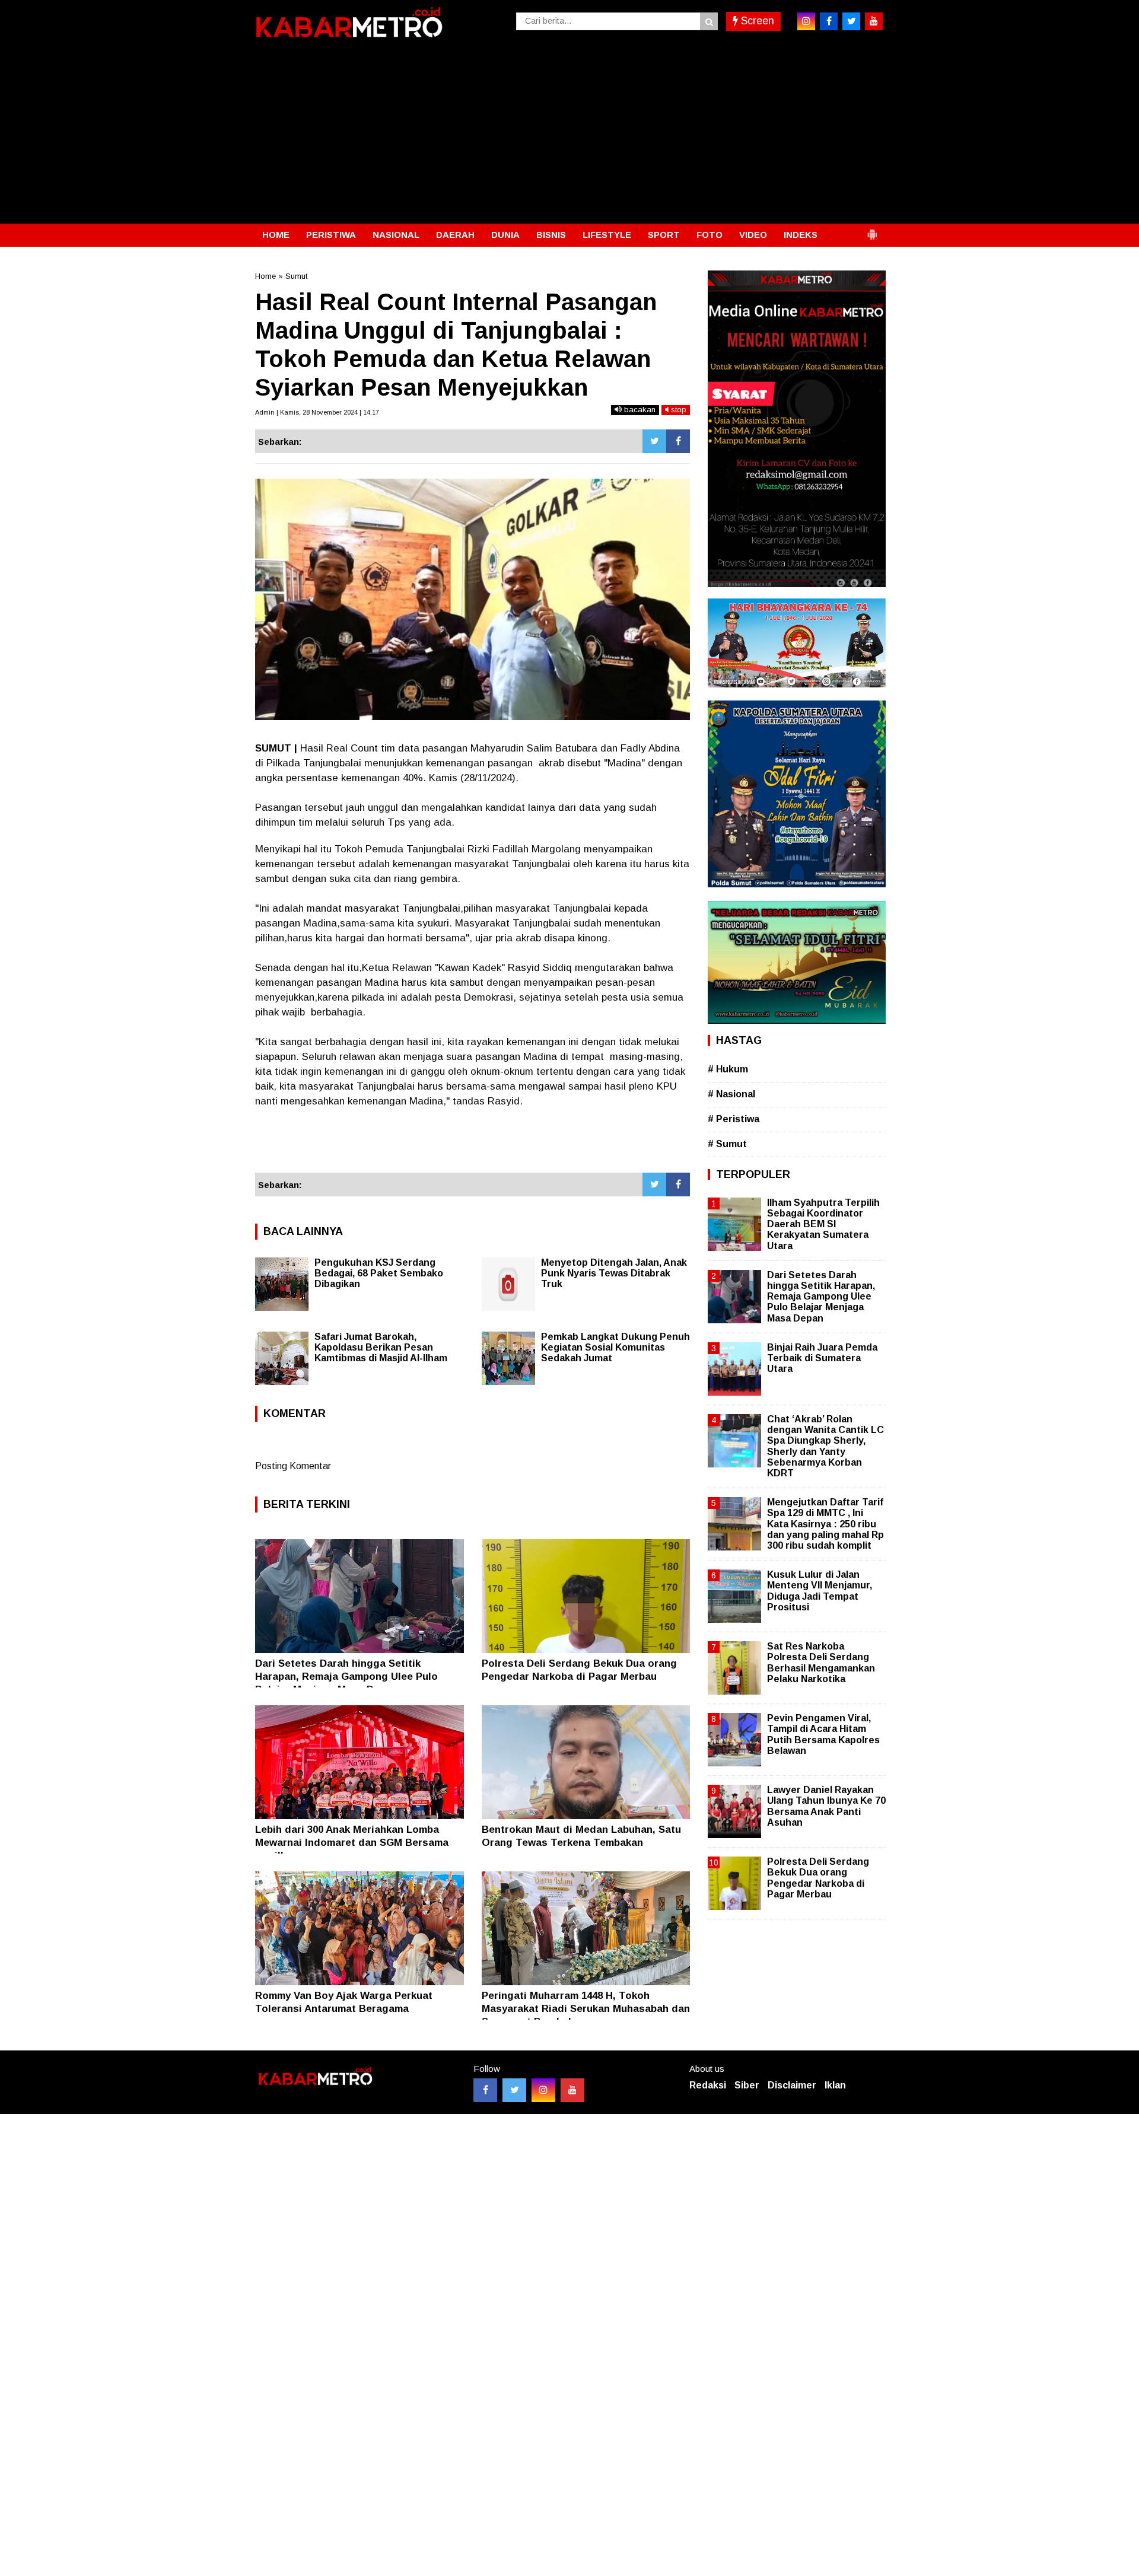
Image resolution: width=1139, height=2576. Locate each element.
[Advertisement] (569, 135)
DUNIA (505, 235)
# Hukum (728, 1069)
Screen (756, 21)
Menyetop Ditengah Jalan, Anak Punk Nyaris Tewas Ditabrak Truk (614, 1273)
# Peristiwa (734, 1119)
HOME (276, 235)
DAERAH (455, 235)
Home (265, 276)
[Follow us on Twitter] (514, 2090)
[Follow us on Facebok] (485, 2090)
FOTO (710, 235)
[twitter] (851, 21)
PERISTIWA (331, 235)
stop (677, 410)
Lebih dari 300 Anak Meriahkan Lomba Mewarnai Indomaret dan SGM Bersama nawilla (352, 1843)
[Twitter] (654, 441)
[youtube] (874, 21)
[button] (872, 230)
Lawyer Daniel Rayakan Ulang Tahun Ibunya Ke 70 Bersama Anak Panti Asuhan (826, 1806)
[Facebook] (678, 441)
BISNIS (551, 235)
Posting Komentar (293, 1466)
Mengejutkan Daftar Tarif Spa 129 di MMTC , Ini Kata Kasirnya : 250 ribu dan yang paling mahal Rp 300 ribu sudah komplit (825, 1524)
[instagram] (806, 21)
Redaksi (708, 2085)
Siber (747, 2085)
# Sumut (727, 1144)
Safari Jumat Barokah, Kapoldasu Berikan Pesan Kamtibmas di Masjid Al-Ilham (381, 1347)
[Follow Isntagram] (543, 2090)
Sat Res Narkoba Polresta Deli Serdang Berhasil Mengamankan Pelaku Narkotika (821, 1663)
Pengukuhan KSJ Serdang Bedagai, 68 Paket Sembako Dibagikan (379, 1273)
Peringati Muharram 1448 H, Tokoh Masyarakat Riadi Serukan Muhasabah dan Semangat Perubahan (586, 2009)
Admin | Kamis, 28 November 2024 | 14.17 (317, 412)
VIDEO (753, 235)
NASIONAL (396, 235)
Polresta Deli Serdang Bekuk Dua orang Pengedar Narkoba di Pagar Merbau (818, 1878)
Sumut (296, 276)
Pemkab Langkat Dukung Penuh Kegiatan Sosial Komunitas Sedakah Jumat (615, 1347)
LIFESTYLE (607, 235)
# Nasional (731, 1094)
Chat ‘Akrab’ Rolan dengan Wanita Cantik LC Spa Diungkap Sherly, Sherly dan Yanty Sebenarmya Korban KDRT (825, 1446)
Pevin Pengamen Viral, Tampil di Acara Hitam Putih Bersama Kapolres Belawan (823, 1734)
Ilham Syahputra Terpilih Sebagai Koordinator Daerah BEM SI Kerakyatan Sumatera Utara (823, 1224)
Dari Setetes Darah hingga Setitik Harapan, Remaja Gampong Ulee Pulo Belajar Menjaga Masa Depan (346, 1677)
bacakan (639, 410)
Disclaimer (792, 2085)
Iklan (835, 2085)
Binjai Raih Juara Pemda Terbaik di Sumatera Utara (822, 1358)
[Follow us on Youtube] (572, 2090)
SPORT (664, 235)
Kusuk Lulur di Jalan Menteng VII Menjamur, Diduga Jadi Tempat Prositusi (820, 1591)
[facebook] (829, 21)
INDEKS (801, 235)
